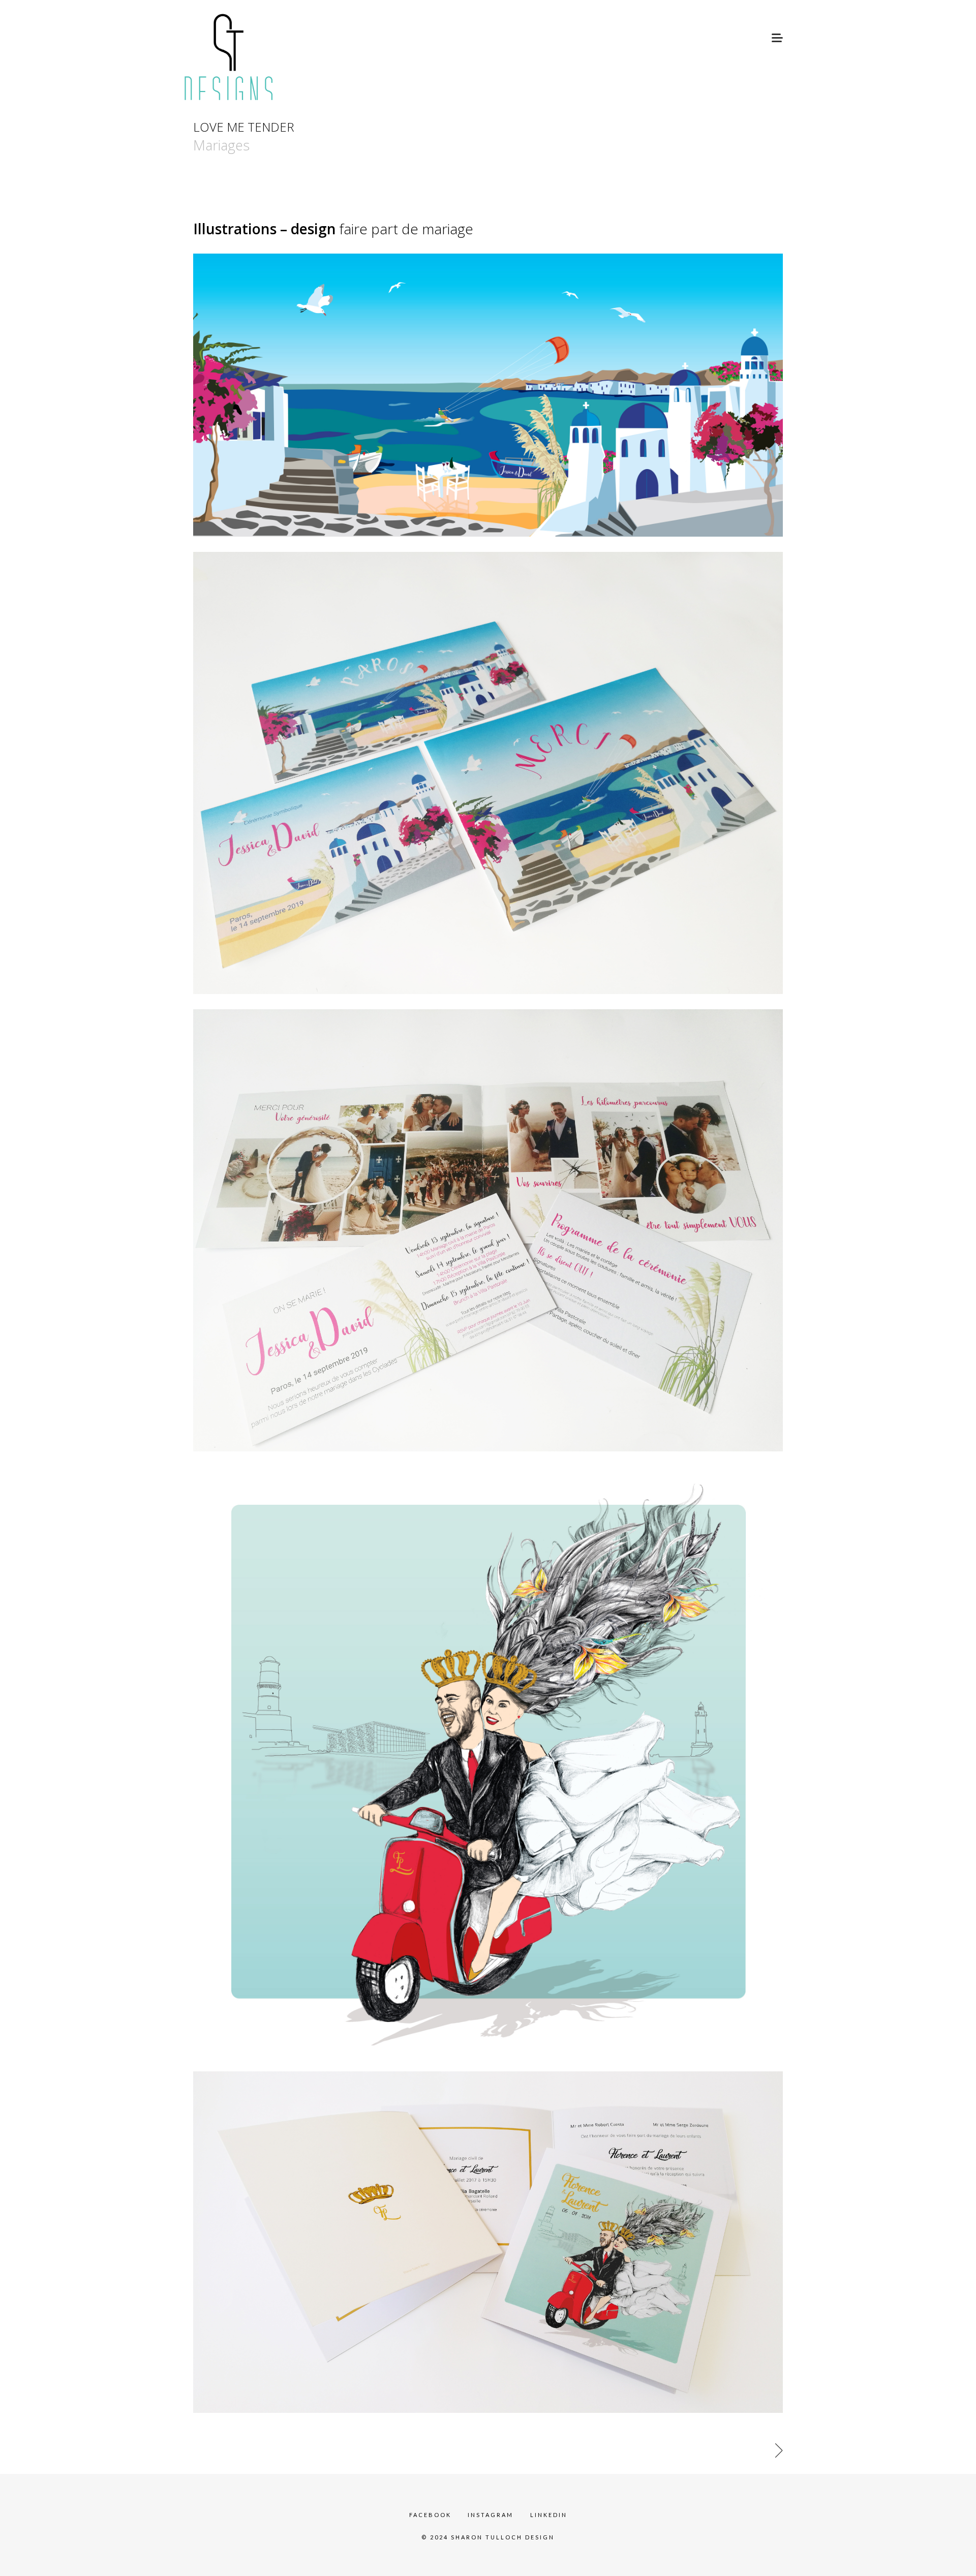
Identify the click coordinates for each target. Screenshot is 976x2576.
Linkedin (549, 2515)
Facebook (430, 2515)
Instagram (491, 2515)
